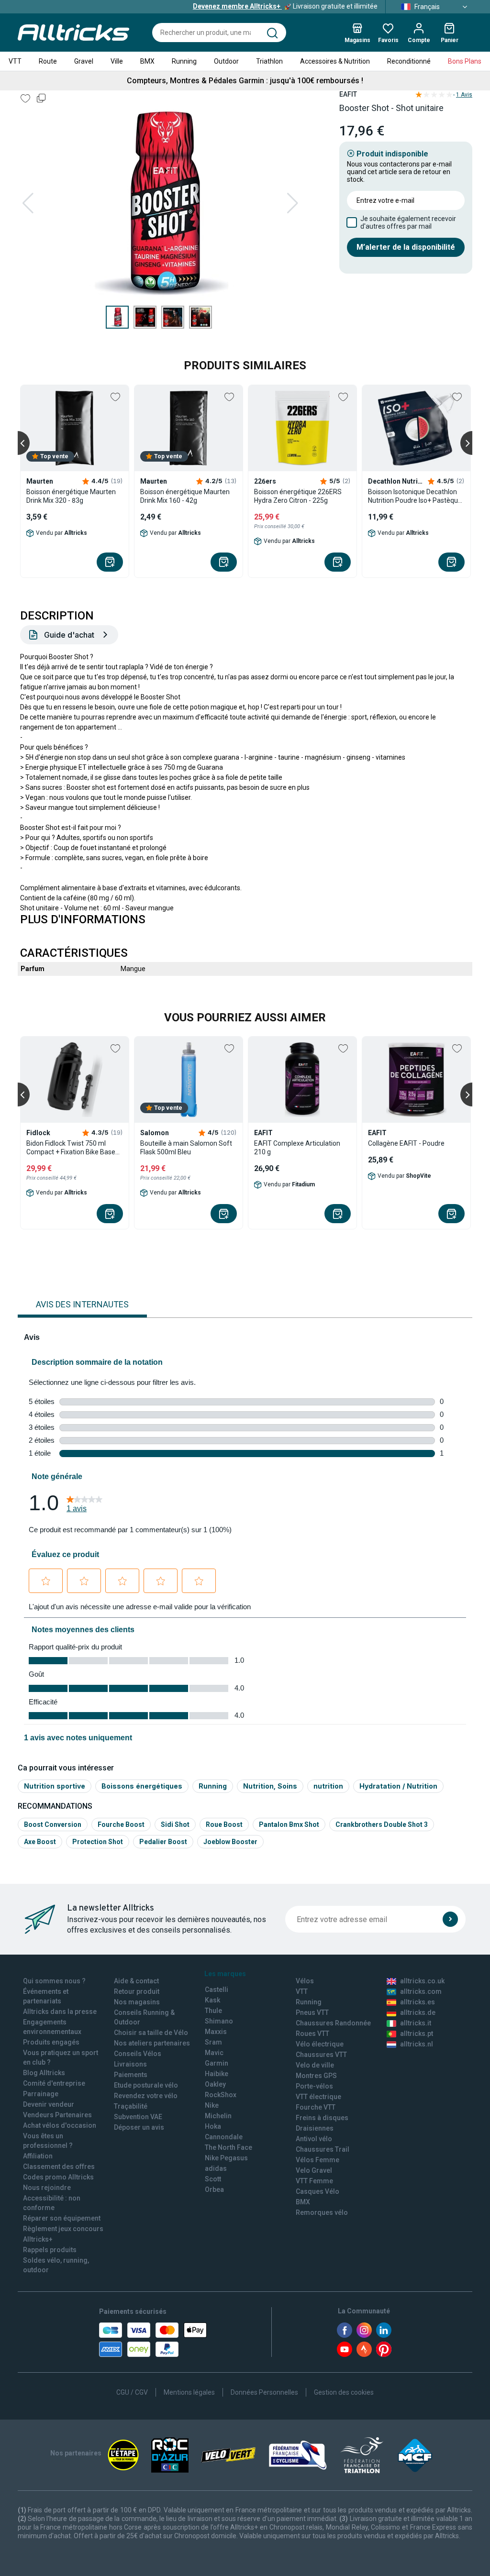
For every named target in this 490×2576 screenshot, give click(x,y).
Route (48, 61)
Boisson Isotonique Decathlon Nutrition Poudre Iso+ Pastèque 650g (415, 496)
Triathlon (269, 61)
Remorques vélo (322, 2212)
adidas (216, 2168)
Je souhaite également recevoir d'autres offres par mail (408, 222)
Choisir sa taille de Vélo (151, 2033)
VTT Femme (314, 2181)
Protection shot (98, 1842)
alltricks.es (418, 2002)
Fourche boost (121, 1824)
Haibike (217, 2074)
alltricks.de (418, 2012)
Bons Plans (465, 61)
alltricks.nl (417, 2044)
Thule (213, 2011)
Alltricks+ (38, 2239)
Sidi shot (175, 1824)
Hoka (213, 2126)
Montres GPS (316, 2076)
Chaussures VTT (321, 2055)
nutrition (328, 1786)
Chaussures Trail (323, 2149)
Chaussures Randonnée (333, 2023)
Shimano (219, 2021)
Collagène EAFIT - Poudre (406, 1143)
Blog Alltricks (44, 2073)
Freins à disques (322, 2118)
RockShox (221, 2095)
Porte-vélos (314, 2086)
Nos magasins (137, 2002)
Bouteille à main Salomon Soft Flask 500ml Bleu (186, 1148)
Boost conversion (53, 1824)
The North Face (228, 2147)
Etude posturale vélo (146, 2085)
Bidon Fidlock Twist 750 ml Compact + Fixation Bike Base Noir (71, 1148)
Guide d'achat (69, 635)
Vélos (305, 1981)
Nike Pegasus (226, 2158)
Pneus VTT (312, 2012)
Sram (213, 2042)
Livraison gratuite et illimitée (285, 6)
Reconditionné (409, 61)
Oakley (215, 2084)
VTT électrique (318, 2097)
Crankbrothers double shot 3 (382, 1824)
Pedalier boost (163, 1842)
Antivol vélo (314, 2139)
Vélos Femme (317, 2160)
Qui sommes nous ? (54, 1981)
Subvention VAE (138, 2117)
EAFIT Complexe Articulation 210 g (297, 1148)
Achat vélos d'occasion (60, 2125)
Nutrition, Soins (270, 1786)
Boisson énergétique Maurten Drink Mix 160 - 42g (185, 496)
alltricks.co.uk (422, 1981)
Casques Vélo (317, 2191)
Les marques (225, 1974)
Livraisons (130, 2064)
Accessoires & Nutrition (335, 61)
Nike (212, 2105)
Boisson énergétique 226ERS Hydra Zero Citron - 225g (298, 496)
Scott (213, 2179)
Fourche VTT (316, 2107)
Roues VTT (312, 2034)
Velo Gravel (314, 2170)
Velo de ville (315, 2065)
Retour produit (137, 1991)
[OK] (450, 1919)
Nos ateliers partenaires (152, 2043)
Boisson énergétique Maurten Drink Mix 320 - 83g (71, 496)
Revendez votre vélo (146, 2096)
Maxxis (216, 2032)
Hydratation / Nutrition (398, 1786)
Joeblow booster (230, 1842)
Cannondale (224, 2137)
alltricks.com (421, 1991)
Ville (117, 61)
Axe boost (40, 1842)
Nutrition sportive (55, 1786)
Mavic (214, 2053)
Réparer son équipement (62, 2218)
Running (184, 61)
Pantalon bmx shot (289, 1824)
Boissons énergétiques (142, 1786)
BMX (147, 61)
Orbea (214, 2189)
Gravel (84, 61)
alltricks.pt (417, 2034)
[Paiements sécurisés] (153, 2340)
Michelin (218, 2116)
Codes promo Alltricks (58, 2177)
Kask (212, 2000)
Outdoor (226, 61)
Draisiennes (315, 2128)
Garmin (217, 2063)
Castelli (217, 1990)
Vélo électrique (320, 2044)
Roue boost (224, 1824)
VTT (15, 61)
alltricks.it (416, 2023)
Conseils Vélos (138, 2054)
